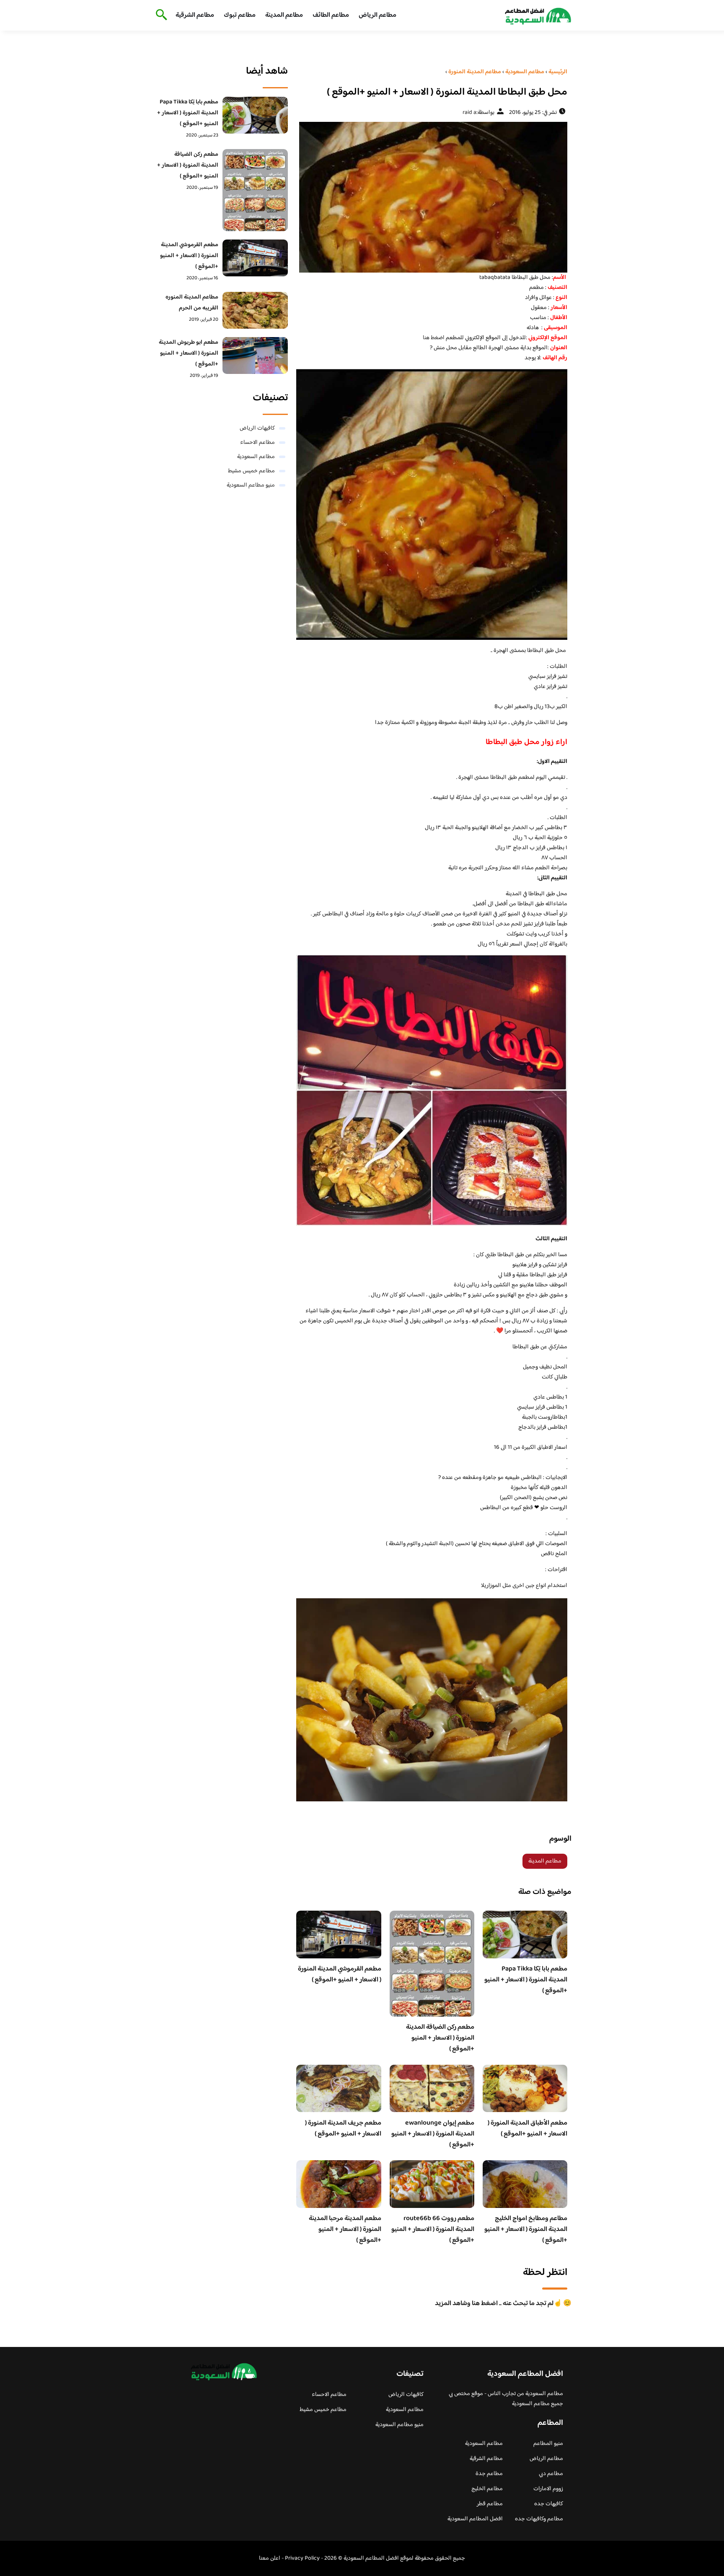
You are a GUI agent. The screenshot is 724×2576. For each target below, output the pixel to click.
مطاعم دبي (551, 2474)
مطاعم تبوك (240, 15)
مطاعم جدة (489, 2474)
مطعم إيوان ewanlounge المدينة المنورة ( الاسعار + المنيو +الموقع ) (433, 2134)
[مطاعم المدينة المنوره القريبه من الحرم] (255, 310)
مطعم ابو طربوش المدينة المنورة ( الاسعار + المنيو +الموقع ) (189, 353)
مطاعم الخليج (487, 2489)
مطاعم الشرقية (195, 15)
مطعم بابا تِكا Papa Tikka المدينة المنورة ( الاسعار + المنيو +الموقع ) (526, 1980)
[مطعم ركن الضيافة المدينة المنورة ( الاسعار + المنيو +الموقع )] (255, 190)
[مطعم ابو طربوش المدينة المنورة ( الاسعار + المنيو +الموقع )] (255, 355)
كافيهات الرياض (257, 428)
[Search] (160, 15)
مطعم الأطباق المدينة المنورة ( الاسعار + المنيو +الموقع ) (527, 2129)
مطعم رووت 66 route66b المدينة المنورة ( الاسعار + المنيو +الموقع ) (433, 2230)
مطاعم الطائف (331, 15)
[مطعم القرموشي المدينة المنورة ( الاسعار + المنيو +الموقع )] (255, 258)
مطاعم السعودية (256, 457)
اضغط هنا (434, 338)
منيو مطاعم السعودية (251, 485)
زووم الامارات (548, 2489)
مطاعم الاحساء (257, 443)
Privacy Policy (302, 2558)
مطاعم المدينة (284, 15)
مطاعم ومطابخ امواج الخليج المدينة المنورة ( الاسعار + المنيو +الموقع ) (526, 2230)
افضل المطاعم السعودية (475, 2519)
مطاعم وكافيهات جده (539, 2519)
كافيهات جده (549, 2504)
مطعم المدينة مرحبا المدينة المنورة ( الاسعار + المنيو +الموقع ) (345, 2230)
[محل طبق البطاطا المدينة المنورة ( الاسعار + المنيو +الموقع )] (432, 197)
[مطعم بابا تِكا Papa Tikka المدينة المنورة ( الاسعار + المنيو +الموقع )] (255, 115)
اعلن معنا (270, 2558)
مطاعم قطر (490, 2504)
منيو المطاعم (548, 2444)
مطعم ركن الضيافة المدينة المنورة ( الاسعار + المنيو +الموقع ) (440, 2038)
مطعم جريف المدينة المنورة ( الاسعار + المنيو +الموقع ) (343, 2129)
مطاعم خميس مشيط (251, 471)
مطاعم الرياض (378, 15)
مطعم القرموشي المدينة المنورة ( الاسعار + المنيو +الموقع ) (340, 1975)
